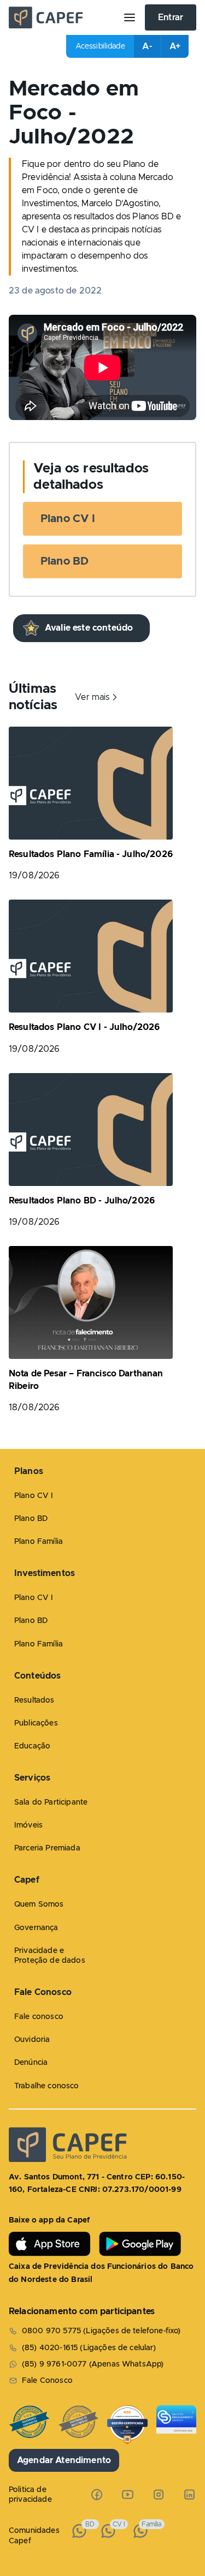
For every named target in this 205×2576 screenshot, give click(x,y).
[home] (61, 17)
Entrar (171, 17)
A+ (175, 46)
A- (147, 46)
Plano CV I (68, 519)
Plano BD (65, 561)
